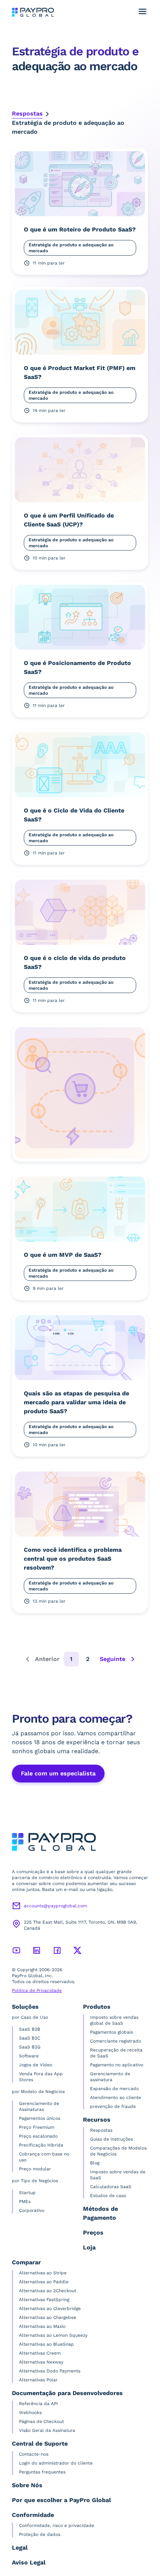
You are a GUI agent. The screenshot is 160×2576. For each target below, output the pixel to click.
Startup (27, 2193)
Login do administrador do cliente (56, 2463)
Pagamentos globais (111, 2032)
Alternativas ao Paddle (44, 2282)
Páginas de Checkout (41, 2421)
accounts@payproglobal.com (55, 1906)
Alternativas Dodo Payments (50, 2371)
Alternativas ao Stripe (43, 2273)
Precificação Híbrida (41, 2145)
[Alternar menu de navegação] (143, 12)
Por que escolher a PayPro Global (61, 2500)
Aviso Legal (29, 2562)
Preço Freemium (37, 2127)
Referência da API (39, 2404)
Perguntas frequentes (42, 2472)
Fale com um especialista (58, 1773)
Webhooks (30, 2413)
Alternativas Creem (40, 2353)
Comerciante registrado (116, 2041)
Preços (93, 2233)
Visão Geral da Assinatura (47, 2430)
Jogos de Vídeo (36, 2065)
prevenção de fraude (113, 2106)
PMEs (25, 2202)
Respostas (27, 113)
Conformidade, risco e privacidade (57, 2525)
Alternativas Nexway (41, 2362)
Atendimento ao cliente (116, 2098)
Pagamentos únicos (40, 2118)
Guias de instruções (111, 2139)
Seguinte (113, 1659)
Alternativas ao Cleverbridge (50, 2309)
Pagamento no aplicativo (117, 2065)
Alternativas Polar (38, 2380)
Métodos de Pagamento (100, 2213)
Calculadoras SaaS (111, 2187)
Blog (95, 2163)
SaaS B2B (30, 2029)
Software (29, 2056)
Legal (20, 2548)
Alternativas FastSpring (44, 2300)
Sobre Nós (27, 2485)
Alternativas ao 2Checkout (48, 2291)
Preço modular (35, 2169)
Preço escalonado (38, 2136)
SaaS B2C (30, 2038)
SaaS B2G (30, 2047)
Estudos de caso (108, 2196)
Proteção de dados (40, 2534)
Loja (89, 2247)
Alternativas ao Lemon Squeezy (53, 2335)
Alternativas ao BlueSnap (47, 2344)
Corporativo (32, 2210)
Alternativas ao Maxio (42, 2326)
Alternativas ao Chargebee (48, 2317)
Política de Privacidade (37, 1991)
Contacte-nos (34, 2454)
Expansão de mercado (114, 2089)
